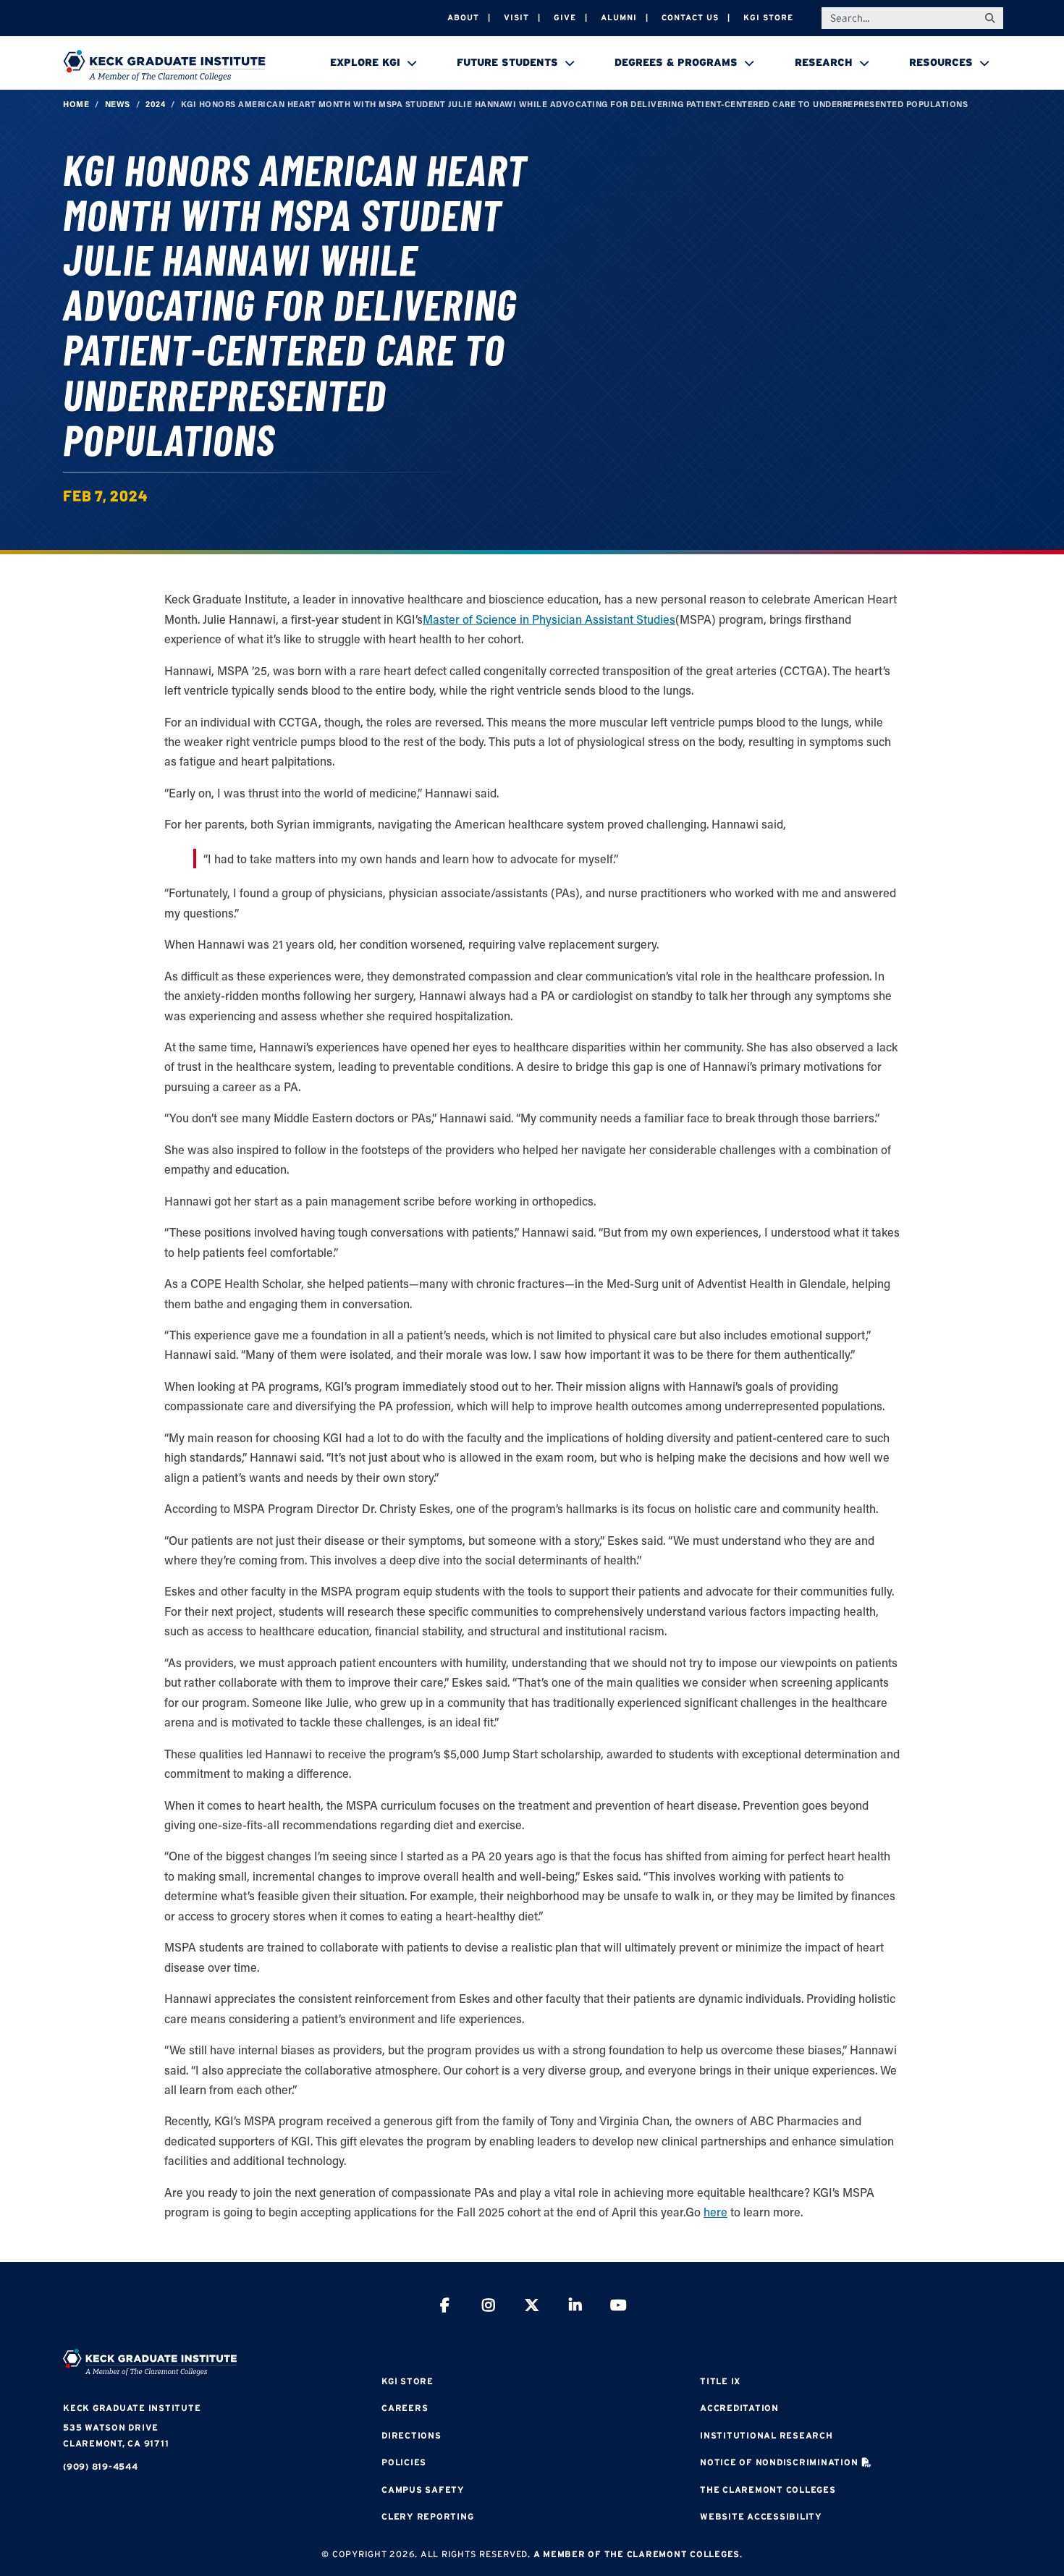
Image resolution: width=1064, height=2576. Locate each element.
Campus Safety (423, 2490)
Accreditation (739, 2408)
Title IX (720, 2381)
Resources (941, 62)
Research (824, 62)
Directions (411, 2435)
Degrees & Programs (676, 62)
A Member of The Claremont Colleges (637, 2554)
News (118, 104)
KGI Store (768, 17)
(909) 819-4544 (101, 2466)
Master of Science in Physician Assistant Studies (549, 619)
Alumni (619, 17)
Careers (405, 2408)
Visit (516, 17)
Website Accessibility (761, 2516)
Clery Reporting (427, 2516)
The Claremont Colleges (768, 2490)
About (463, 17)
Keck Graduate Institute (132, 2408)
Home (76, 104)
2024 (155, 104)
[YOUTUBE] (619, 2307)
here (715, 2212)
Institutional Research (767, 2435)
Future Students (507, 62)
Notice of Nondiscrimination (779, 2462)
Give (565, 17)
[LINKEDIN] (575, 2307)
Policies (404, 2462)
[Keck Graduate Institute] (164, 65)
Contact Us (690, 17)
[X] (532, 2307)
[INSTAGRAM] (489, 2307)
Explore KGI (365, 62)
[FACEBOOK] (445, 2307)
